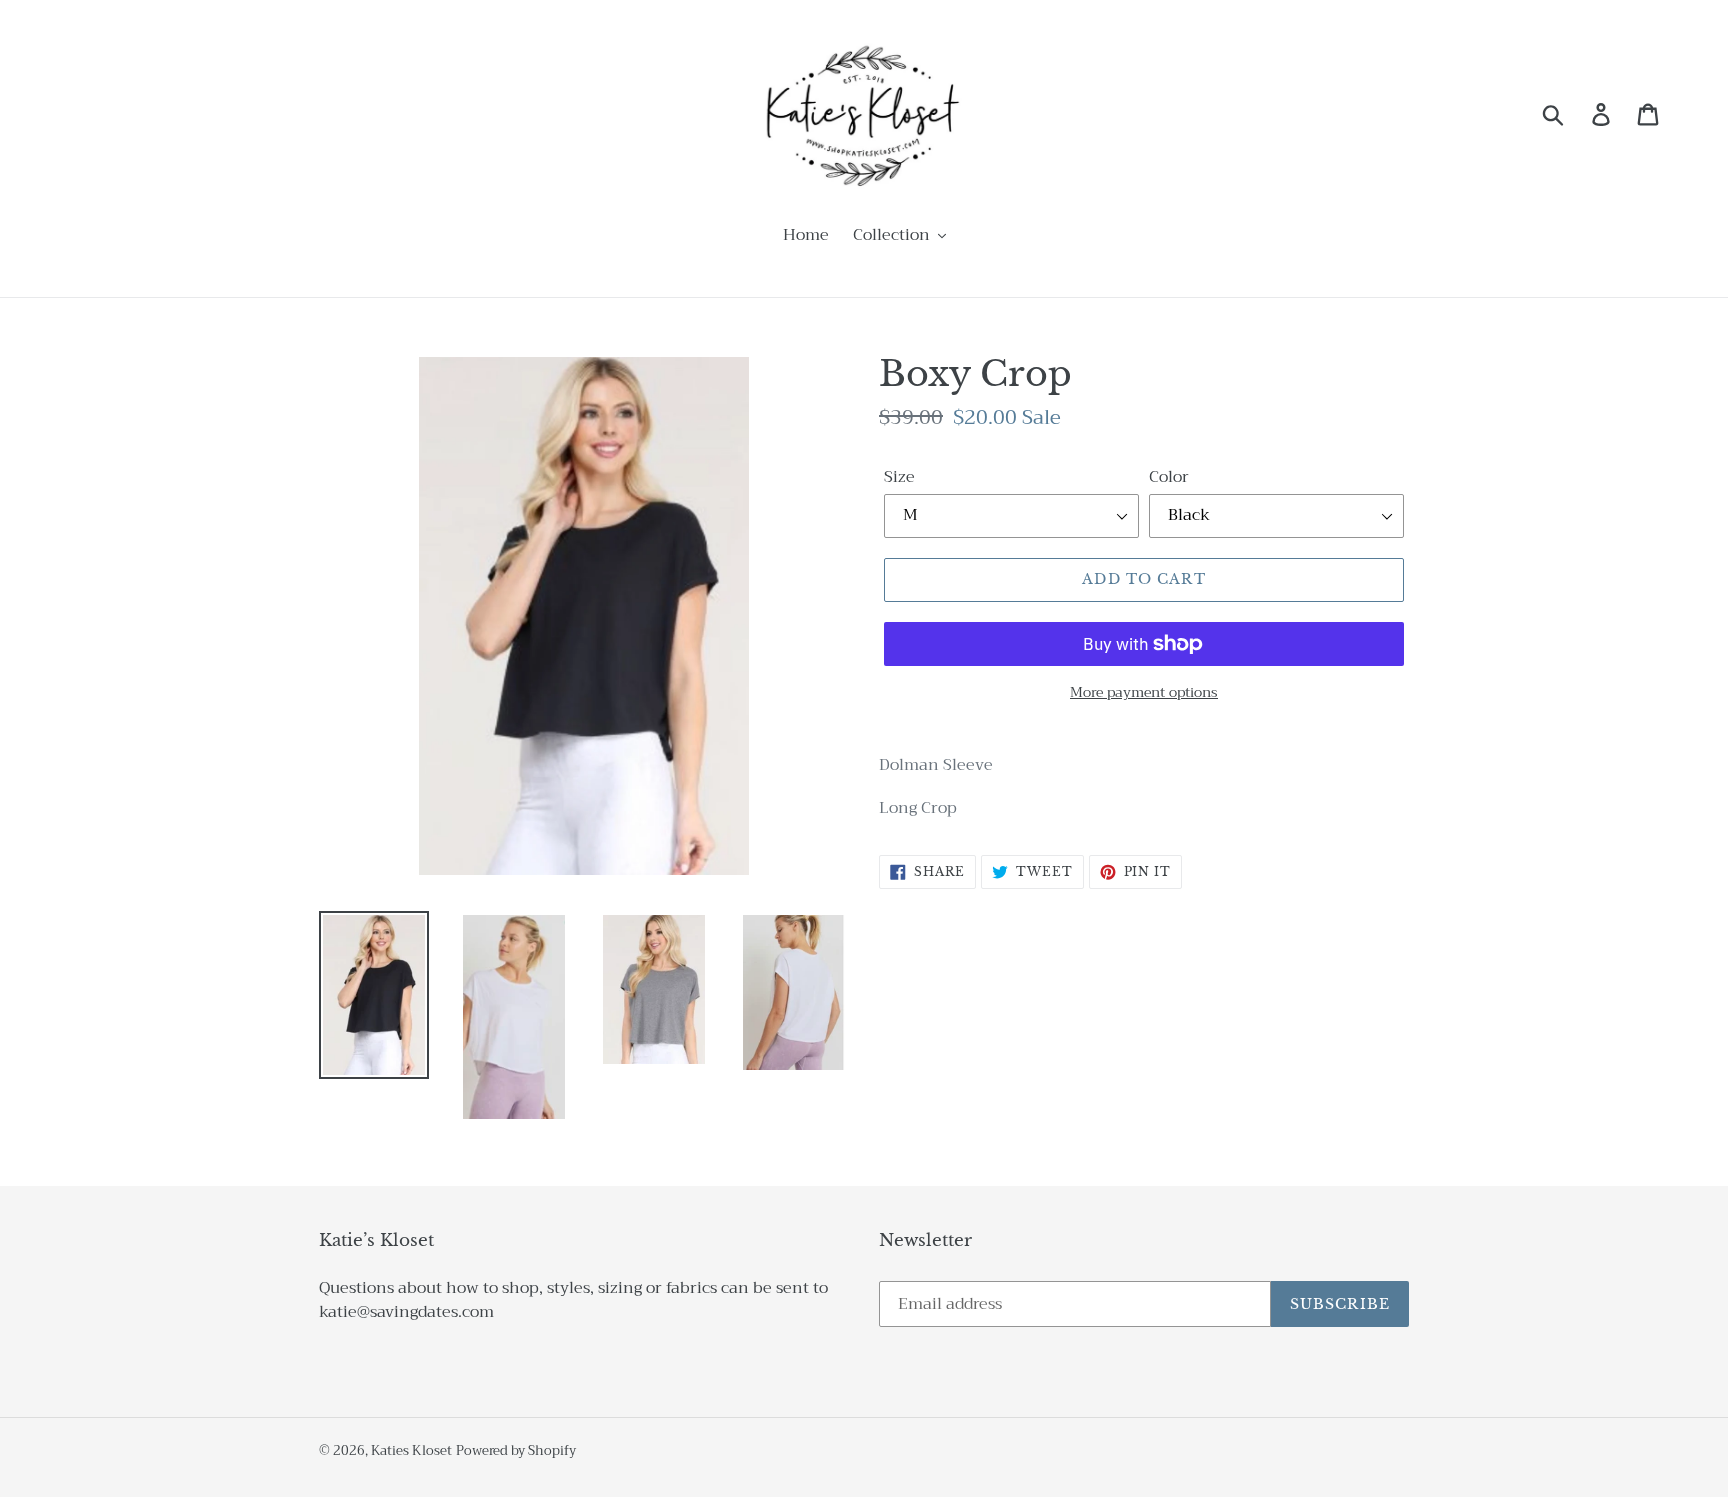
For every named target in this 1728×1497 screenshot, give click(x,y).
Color (1169, 477)
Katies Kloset (411, 1450)
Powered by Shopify (516, 1450)
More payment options (1144, 692)
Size (899, 477)
